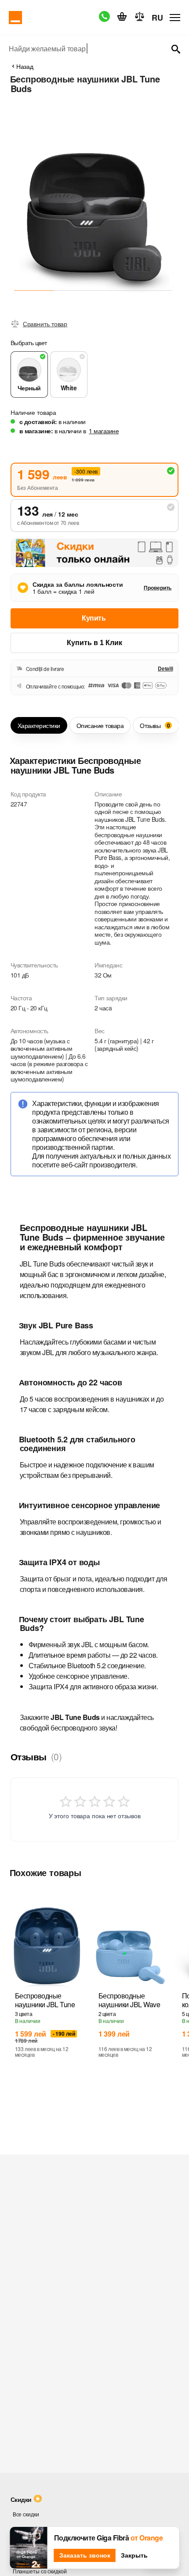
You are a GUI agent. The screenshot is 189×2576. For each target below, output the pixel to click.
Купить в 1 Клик (94, 643)
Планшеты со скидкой (40, 2571)
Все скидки (26, 2514)
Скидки (21, 2499)
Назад (25, 66)
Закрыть (134, 2555)
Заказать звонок (85, 2555)
